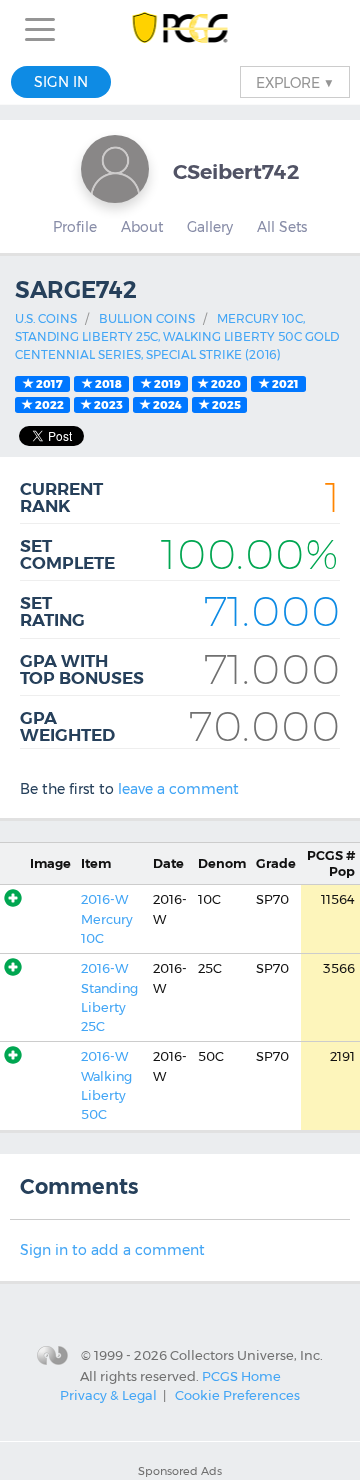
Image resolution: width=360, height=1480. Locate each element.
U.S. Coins (46, 318)
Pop (331, 863)
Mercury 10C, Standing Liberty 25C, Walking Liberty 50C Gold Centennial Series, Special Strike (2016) (177, 336)
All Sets (282, 227)
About (142, 227)
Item (96, 863)
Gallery (210, 227)
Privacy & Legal (108, 1395)
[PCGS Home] (180, 29)
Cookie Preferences (237, 1395)
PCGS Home (241, 1375)
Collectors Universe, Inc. (246, 1355)
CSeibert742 (236, 171)
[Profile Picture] (115, 169)
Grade (276, 863)
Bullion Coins (147, 318)
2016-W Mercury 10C (107, 919)
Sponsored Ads (180, 1471)
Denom (222, 863)
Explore (295, 82)
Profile (75, 227)
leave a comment (178, 789)
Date (168, 863)
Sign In (61, 82)
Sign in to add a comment (112, 1250)
